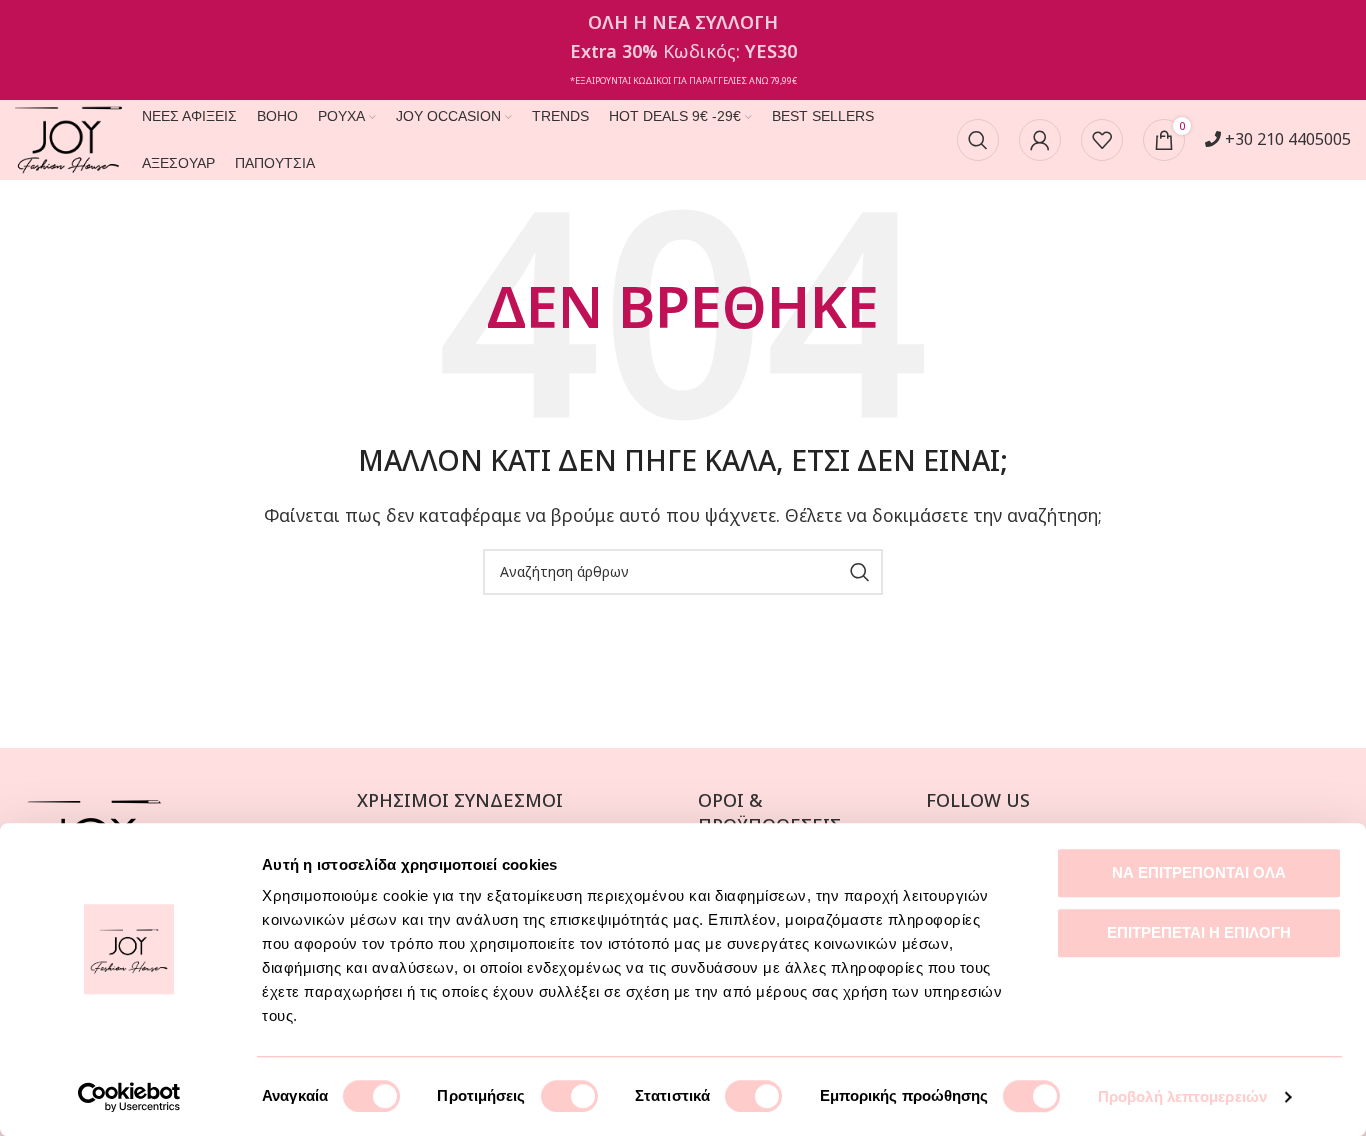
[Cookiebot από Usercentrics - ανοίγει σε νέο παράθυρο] (129, 1097)
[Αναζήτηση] (978, 140)
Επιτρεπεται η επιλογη (1199, 932)
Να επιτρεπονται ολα (1199, 872)
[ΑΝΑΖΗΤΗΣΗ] (860, 572)
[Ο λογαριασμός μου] (1040, 140)
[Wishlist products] (1102, 140)
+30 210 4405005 (1286, 139)
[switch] (569, 1096)
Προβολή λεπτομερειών (1182, 1096)
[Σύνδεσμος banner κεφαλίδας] (683, 50)
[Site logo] (68, 138)
